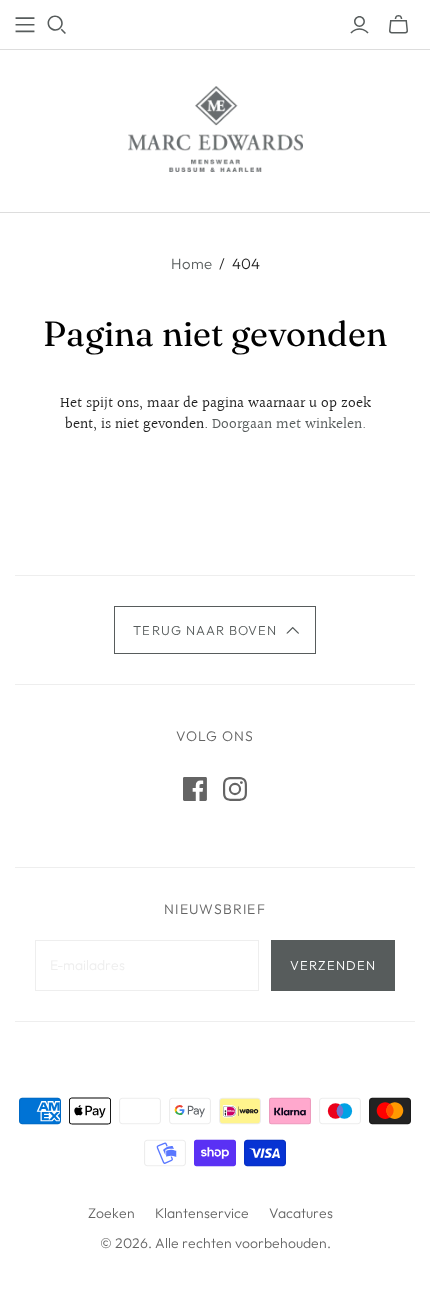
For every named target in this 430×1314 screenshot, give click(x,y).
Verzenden (333, 965)
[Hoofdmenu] (25, 25)
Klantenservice (202, 1213)
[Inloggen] (359, 25)
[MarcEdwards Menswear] (215, 127)
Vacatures (301, 1213)
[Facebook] (195, 789)
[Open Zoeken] (57, 25)
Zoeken (111, 1213)
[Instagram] (235, 789)
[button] (214, 630)
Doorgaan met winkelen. (289, 424)
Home (191, 263)
